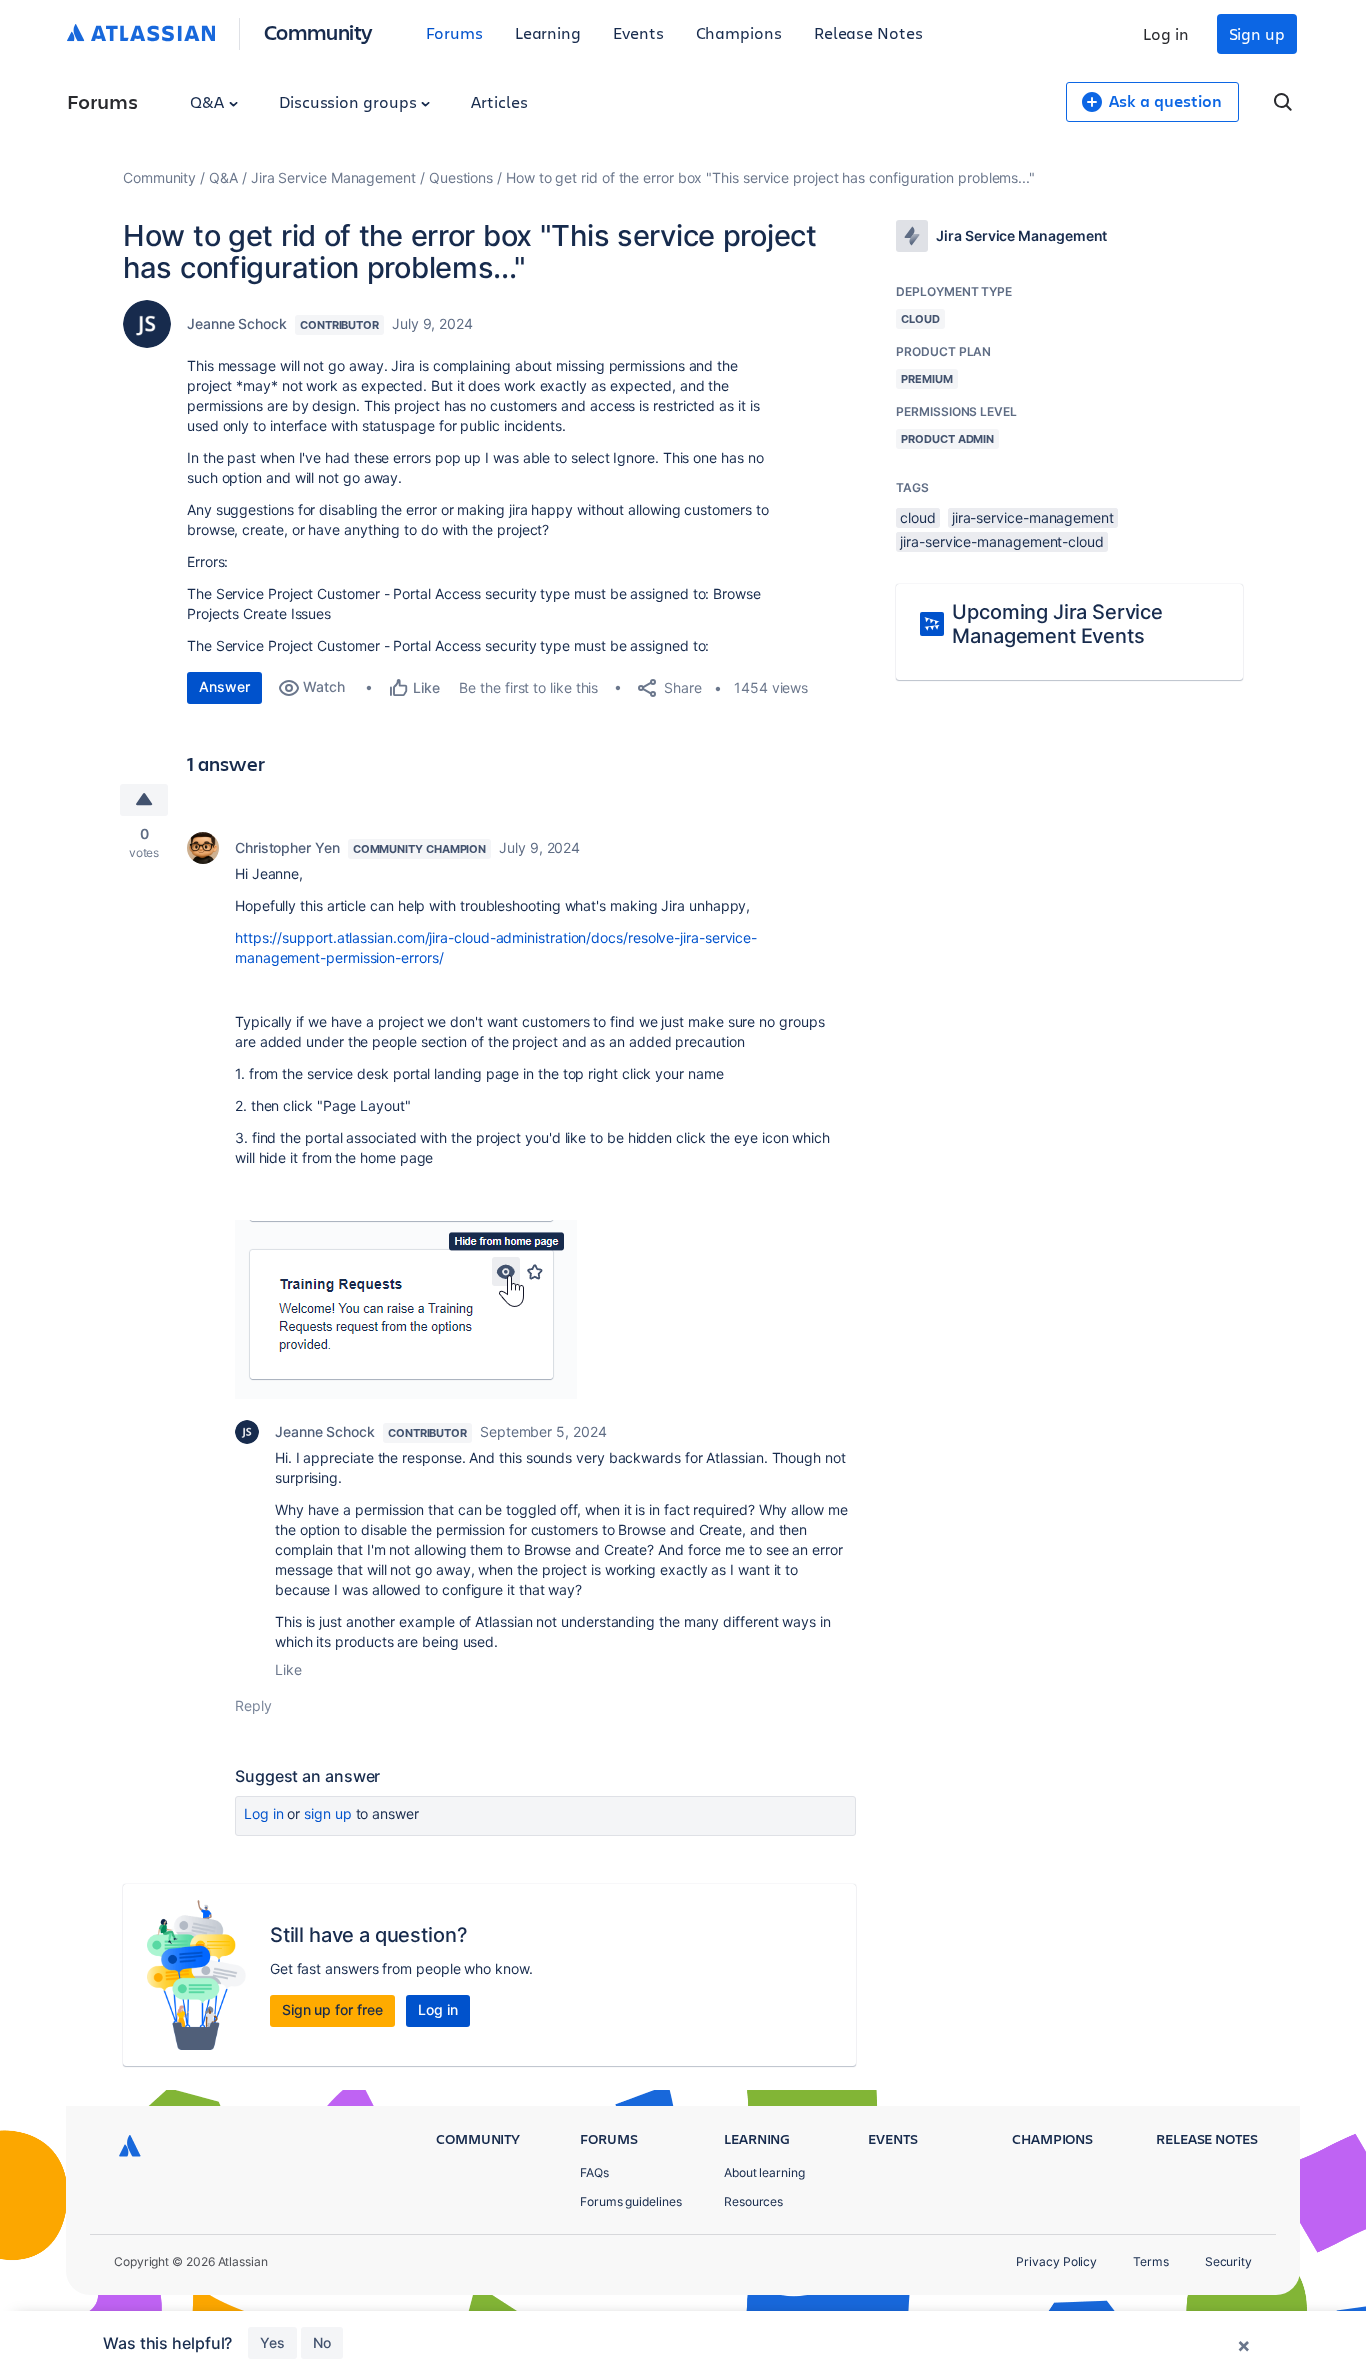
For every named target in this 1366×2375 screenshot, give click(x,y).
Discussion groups (350, 101)
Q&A (209, 101)
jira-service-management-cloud (1002, 541)
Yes (272, 2342)
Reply (253, 1705)
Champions (739, 32)
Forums (454, 32)
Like (288, 1669)
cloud (918, 517)
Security (1228, 2261)
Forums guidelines (631, 2201)
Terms (1151, 2261)
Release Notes (868, 32)
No (322, 2342)
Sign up (1257, 33)
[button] (406, 1309)
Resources (753, 2201)
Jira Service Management (333, 177)
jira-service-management (1033, 517)
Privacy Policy (1056, 2261)
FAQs (594, 2172)
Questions (461, 177)
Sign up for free (332, 2009)
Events (638, 32)
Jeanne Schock (237, 323)
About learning (764, 2172)
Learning (548, 32)
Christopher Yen (287, 847)
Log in (1166, 33)
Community (318, 31)
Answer (224, 686)
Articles (499, 101)
